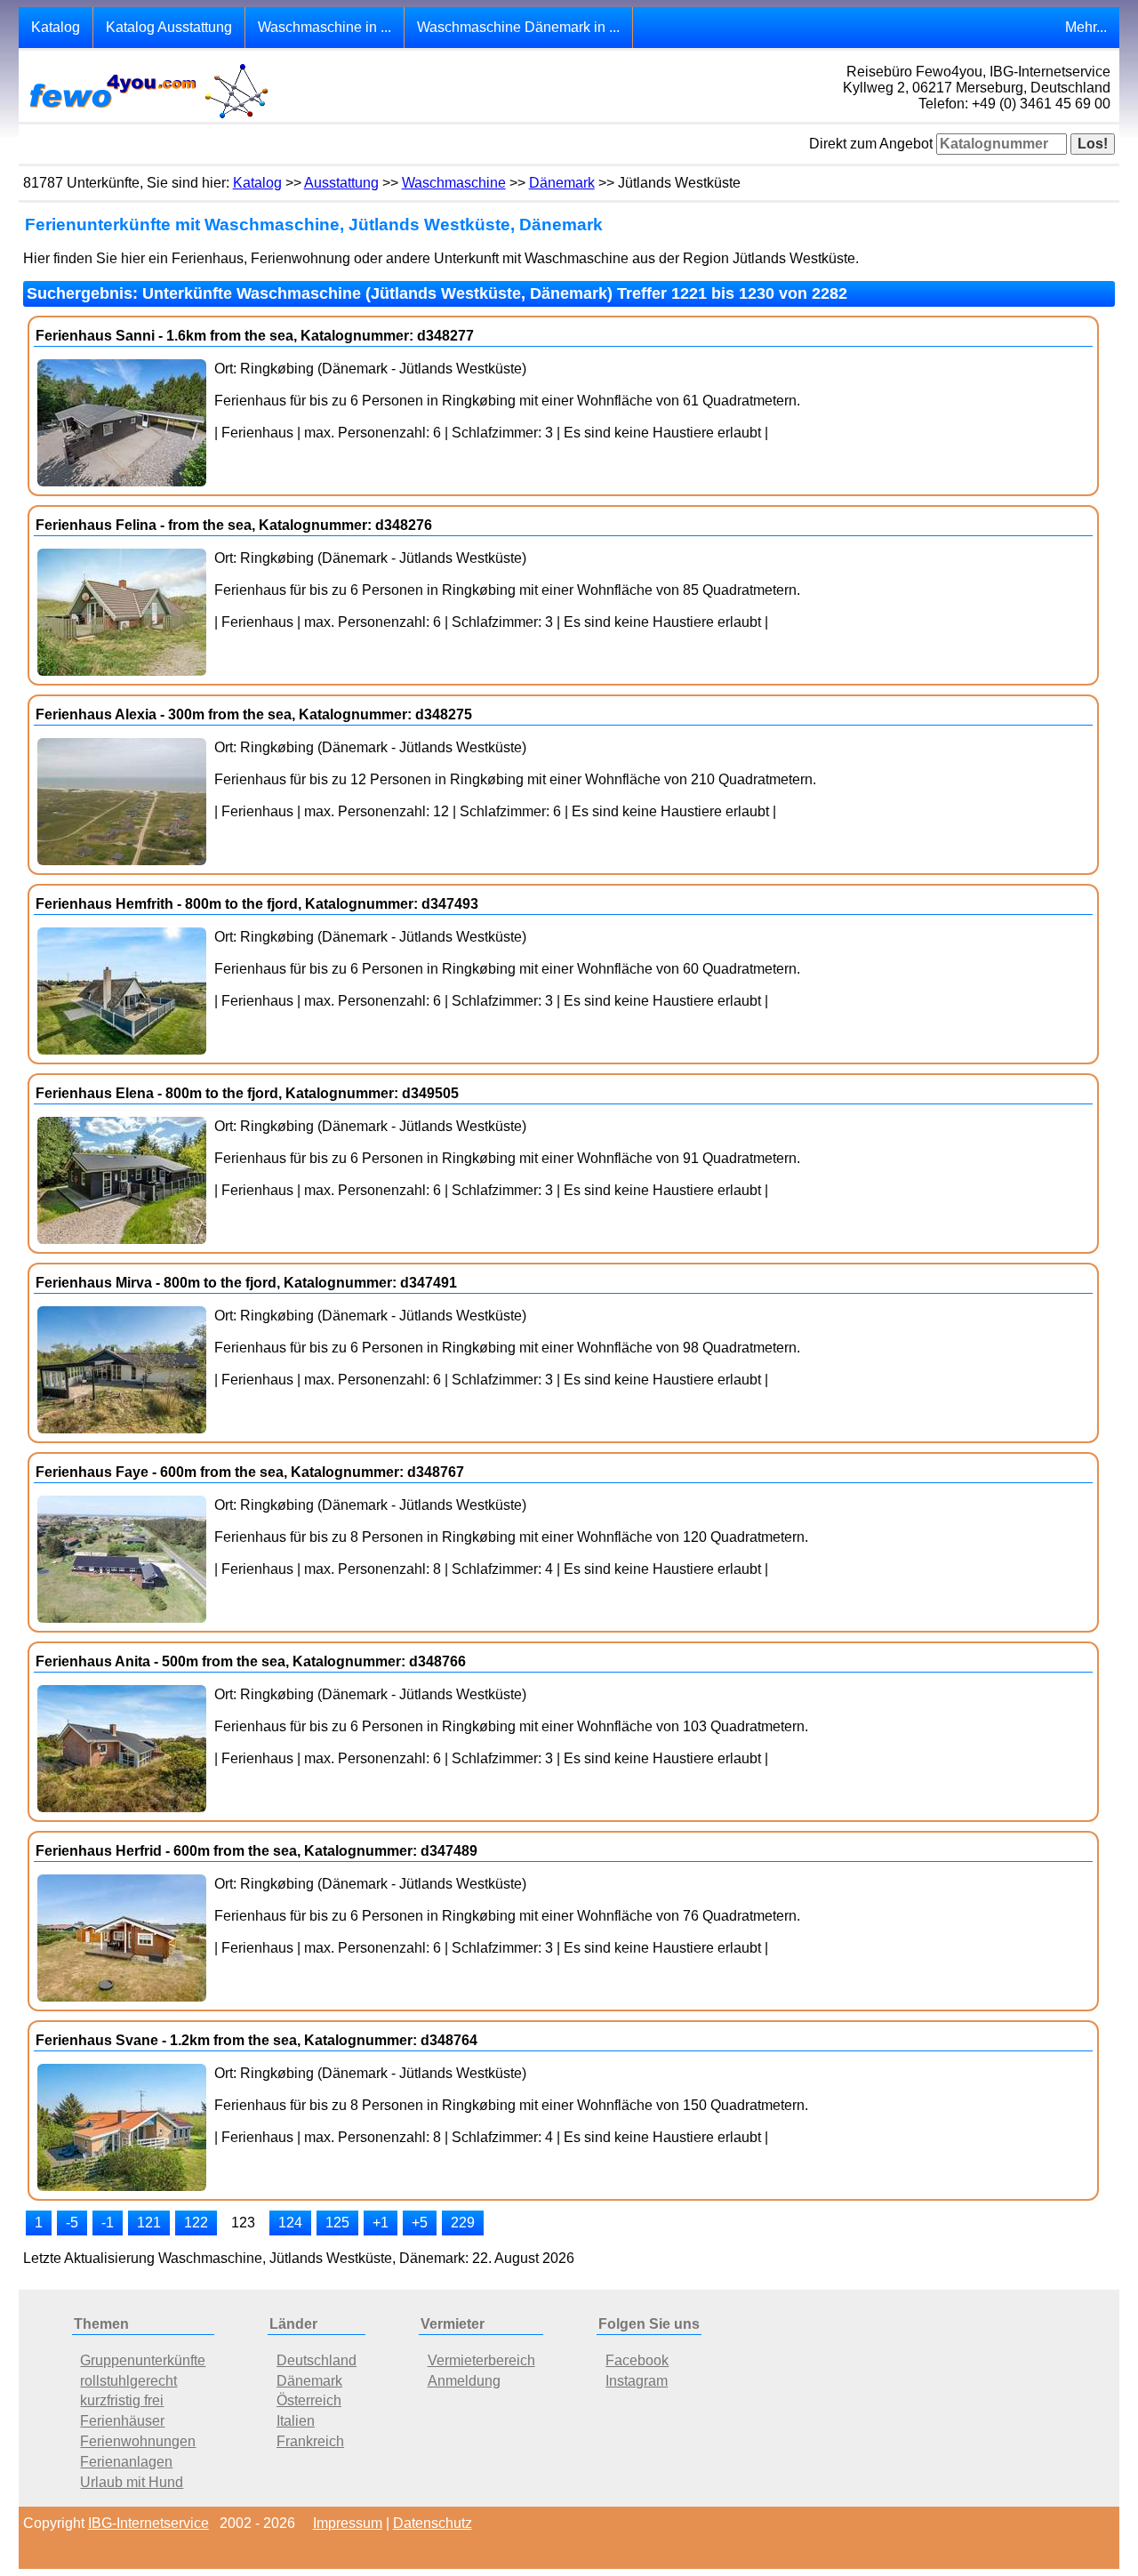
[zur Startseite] (148, 117)
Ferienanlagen (126, 2462)
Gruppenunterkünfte (143, 2360)
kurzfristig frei (122, 2400)
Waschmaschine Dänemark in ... (518, 27)
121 (149, 2223)
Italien (296, 2421)
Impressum (348, 2523)
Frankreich (310, 2441)
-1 (108, 2223)
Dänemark (562, 183)
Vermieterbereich (481, 2360)
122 (196, 2223)
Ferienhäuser (122, 2421)
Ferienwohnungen (138, 2441)
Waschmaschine (454, 183)
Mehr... (1086, 27)
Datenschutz (433, 2523)
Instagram (637, 2381)
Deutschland (317, 2360)
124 (290, 2223)
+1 (381, 2223)
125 (337, 2223)
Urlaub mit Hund (132, 2482)
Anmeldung (464, 2381)
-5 (72, 2223)
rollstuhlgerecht (128, 2381)
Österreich (309, 2400)
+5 (420, 2223)
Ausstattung (341, 183)
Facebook (637, 2360)
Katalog (56, 27)
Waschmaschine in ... (325, 27)
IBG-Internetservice (148, 2523)
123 (243, 2223)
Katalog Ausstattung (169, 27)
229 (463, 2223)
